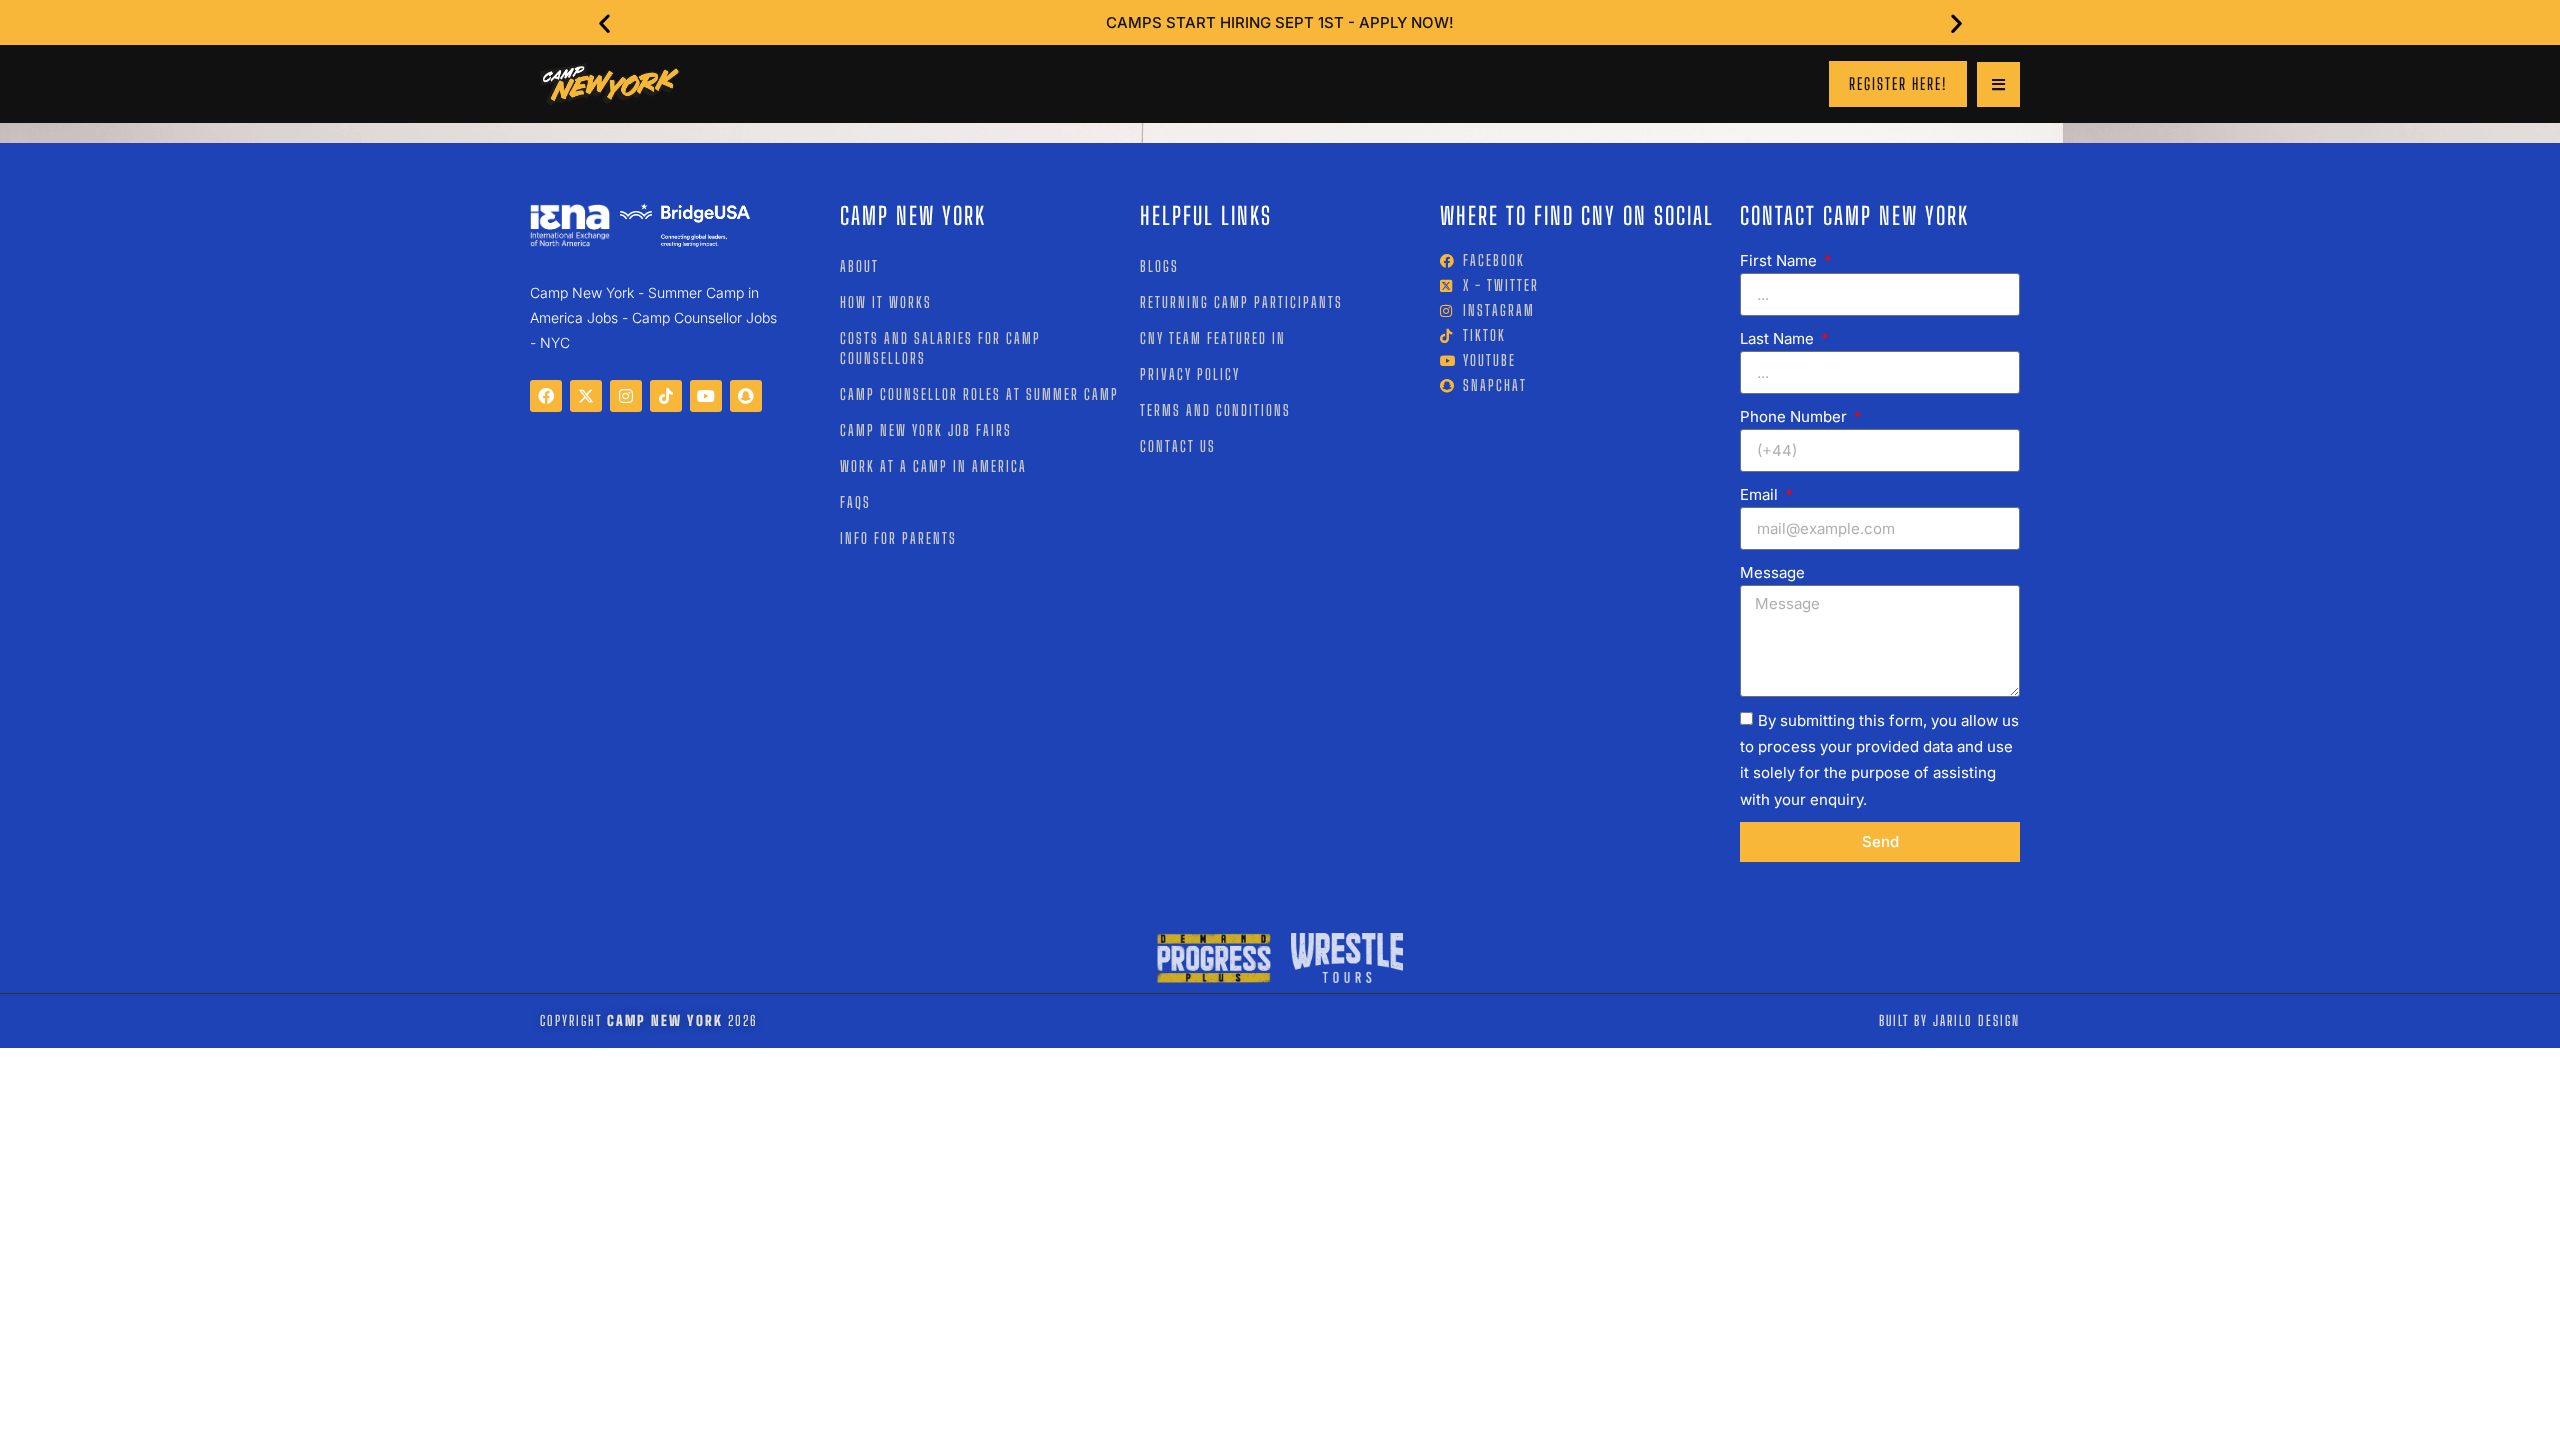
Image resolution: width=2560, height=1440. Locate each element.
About (859, 266)
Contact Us (1178, 446)
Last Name (1779, 338)
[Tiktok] (666, 396)
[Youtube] (706, 396)
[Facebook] (546, 396)
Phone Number (1795, 416)
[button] (604, 22)
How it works (886, 302)
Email (1761, 494)
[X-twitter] (586, 396)
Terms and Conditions (1215, 410)
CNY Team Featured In (1213, 338)
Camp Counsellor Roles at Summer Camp (979, 394)
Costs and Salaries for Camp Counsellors (940, 348)
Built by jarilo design (1949, 1020)
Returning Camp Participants (1241, 302)
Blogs (1159, 266)
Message (1772, 572)
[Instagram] (626, 396)
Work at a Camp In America (933, 466)
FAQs (855, 502)
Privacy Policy (1190, 374)
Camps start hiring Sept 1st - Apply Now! (1280, 22)
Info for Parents (898, 538)
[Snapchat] (746, 396)
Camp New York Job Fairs (926, 430)
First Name (1780, 260)
